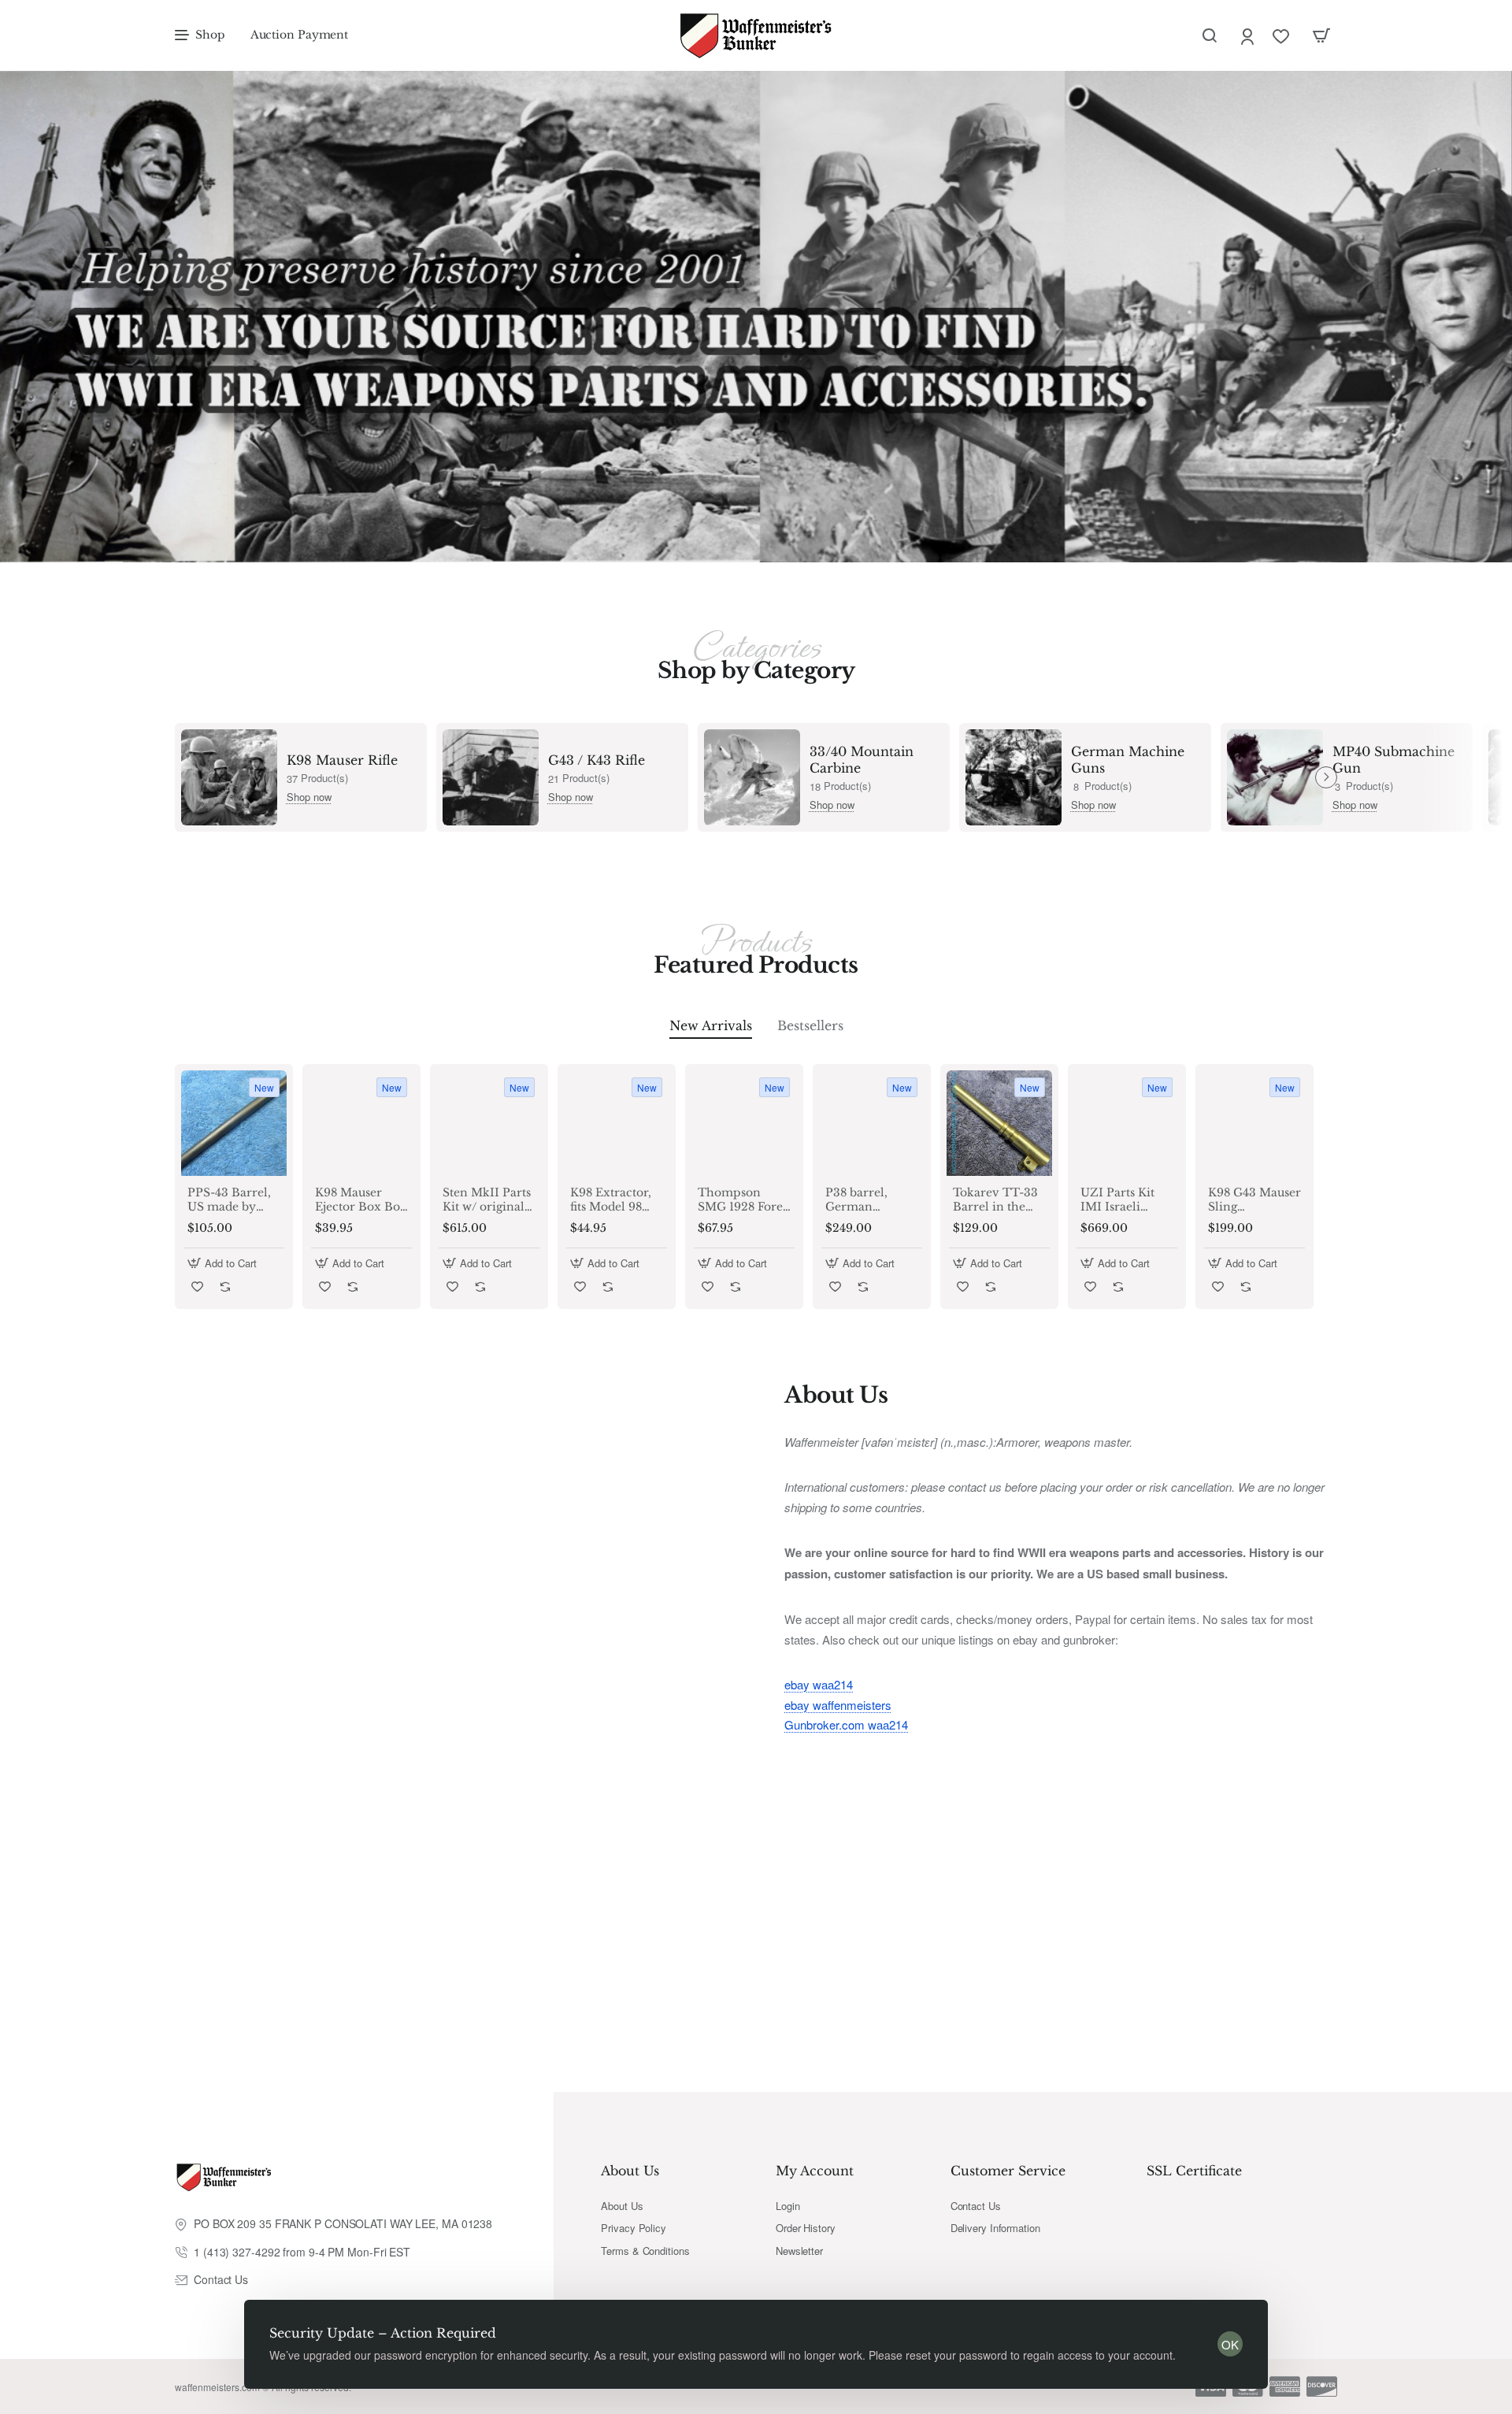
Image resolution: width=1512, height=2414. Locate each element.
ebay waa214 (819, 1684)
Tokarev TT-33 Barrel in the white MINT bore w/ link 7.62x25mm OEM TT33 (995, 1200)
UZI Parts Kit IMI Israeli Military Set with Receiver (1120, 1200)
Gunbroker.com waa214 (846, 1724)
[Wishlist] (1282, 36)
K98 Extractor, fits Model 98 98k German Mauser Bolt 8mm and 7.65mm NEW (611, 1200)
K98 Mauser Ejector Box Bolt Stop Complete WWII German (361, 1200)
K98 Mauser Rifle (342, 760)
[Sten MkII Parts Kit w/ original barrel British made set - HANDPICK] (489, 1123)
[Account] (1249, 36)
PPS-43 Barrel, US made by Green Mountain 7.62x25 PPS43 (229, 1200)
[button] (224, 1263)
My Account (815, 2171)
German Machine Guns (1128, 760)
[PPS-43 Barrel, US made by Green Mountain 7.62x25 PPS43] (234, 1123)
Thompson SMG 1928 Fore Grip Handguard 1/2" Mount (741, 1200)
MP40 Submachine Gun (1393, 760)
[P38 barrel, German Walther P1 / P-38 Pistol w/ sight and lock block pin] (872, 1123)
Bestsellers (810, 1025)
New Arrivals (711, 1025)
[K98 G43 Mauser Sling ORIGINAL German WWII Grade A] (1254, 1123)
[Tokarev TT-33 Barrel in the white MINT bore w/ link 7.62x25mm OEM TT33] (999, 1123)
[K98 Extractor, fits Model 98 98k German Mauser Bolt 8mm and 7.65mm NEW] (617, 1123)
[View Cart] (1321, 35)
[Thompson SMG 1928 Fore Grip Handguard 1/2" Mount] (744, 1123)
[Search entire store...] (1210, 35)
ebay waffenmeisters (838, 1705)
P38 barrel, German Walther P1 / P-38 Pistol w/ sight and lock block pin (867, 1200)
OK (1230, 2344)
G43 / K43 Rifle (597, 760)
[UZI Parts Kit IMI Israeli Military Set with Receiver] (1127, 1123)
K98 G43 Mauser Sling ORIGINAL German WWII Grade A (1254, 1200)
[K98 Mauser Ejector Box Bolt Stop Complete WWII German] (361, 1123)
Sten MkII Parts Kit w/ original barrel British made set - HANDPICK (487, 1200)
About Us (630, 2171)
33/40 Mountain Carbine (862, 760)
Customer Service (1008, 2171)
